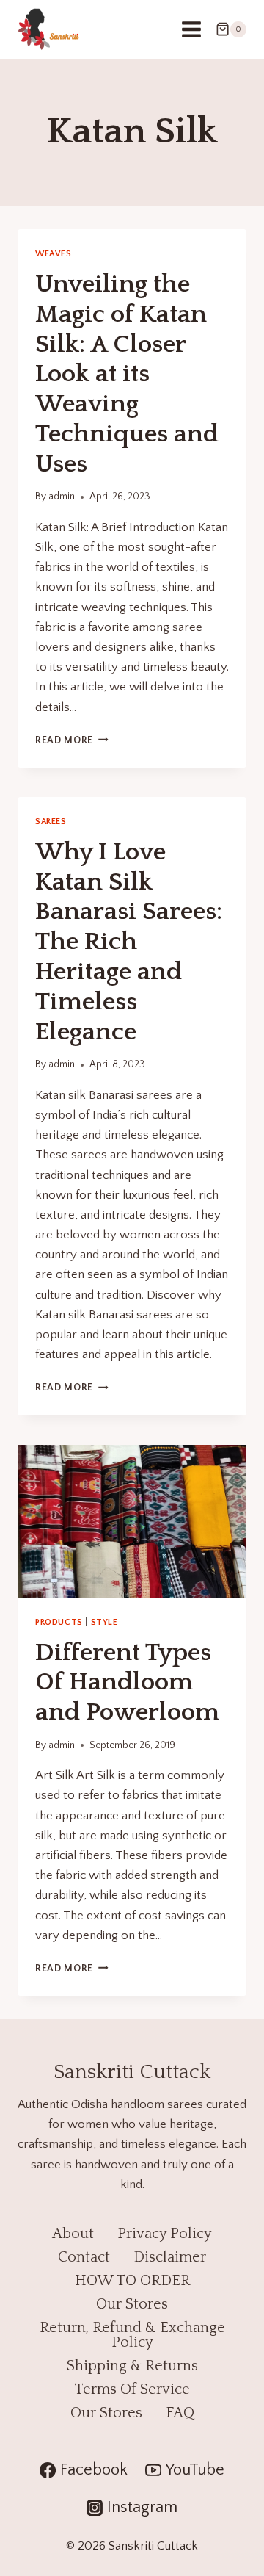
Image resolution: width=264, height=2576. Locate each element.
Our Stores (132, 2304)
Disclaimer (170, 2257)
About (73, 2234)
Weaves (54, 254)
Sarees (51, 822)
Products (59, 1622)
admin (62, 497)
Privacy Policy (165, 2234)
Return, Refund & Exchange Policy (132, 2335)
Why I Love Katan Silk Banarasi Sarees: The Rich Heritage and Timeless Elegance (129, 942)
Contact (84, 2257)
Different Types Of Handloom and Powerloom (127, 1683)
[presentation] (132, 1521)
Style (104, 1622)
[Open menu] (191, 29)
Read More (72, 740)
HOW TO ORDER (132, 2281)
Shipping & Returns (132, 2366)
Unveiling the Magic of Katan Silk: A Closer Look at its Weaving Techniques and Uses (127, 374)
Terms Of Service (132, 2389)
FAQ (180, 2413)
